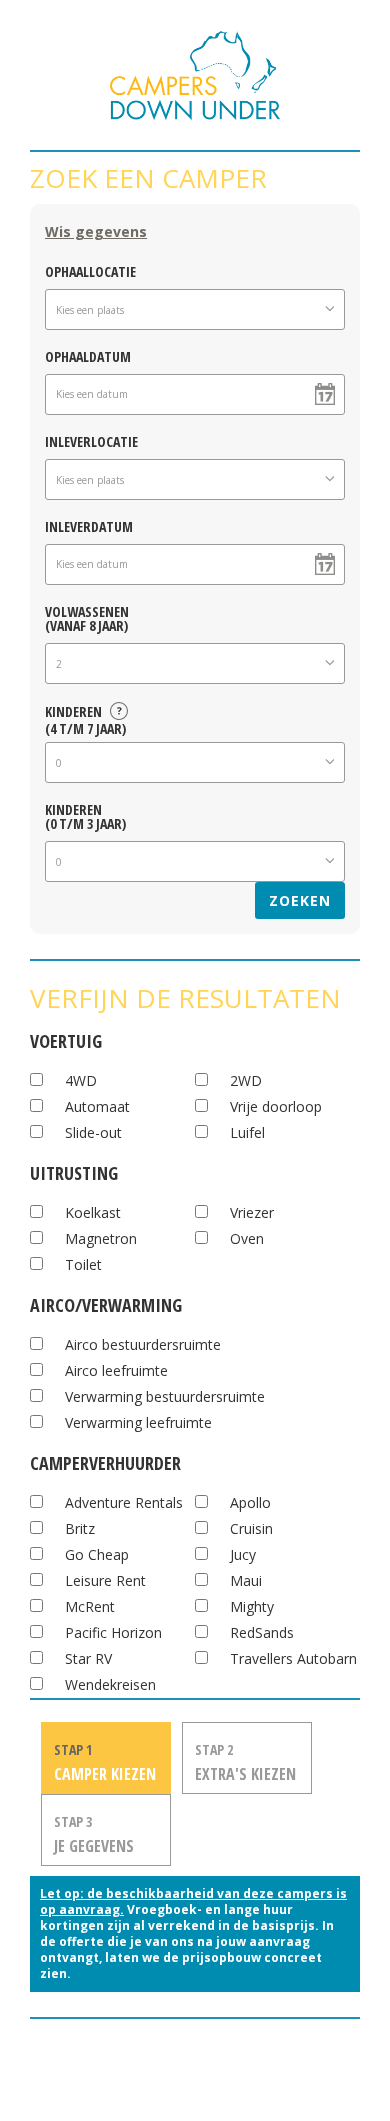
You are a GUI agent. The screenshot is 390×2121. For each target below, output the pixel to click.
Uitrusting (74, 1170)
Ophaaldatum (88, 355)
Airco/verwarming (106, 1302)
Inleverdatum (89, 525)
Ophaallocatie (90, 270)
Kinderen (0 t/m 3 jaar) (85, 815)
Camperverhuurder (105, 1460)
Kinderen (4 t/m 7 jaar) (85, 717)
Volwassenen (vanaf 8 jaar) (87, 617)
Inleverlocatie (91, 440)
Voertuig (66, 1038)
